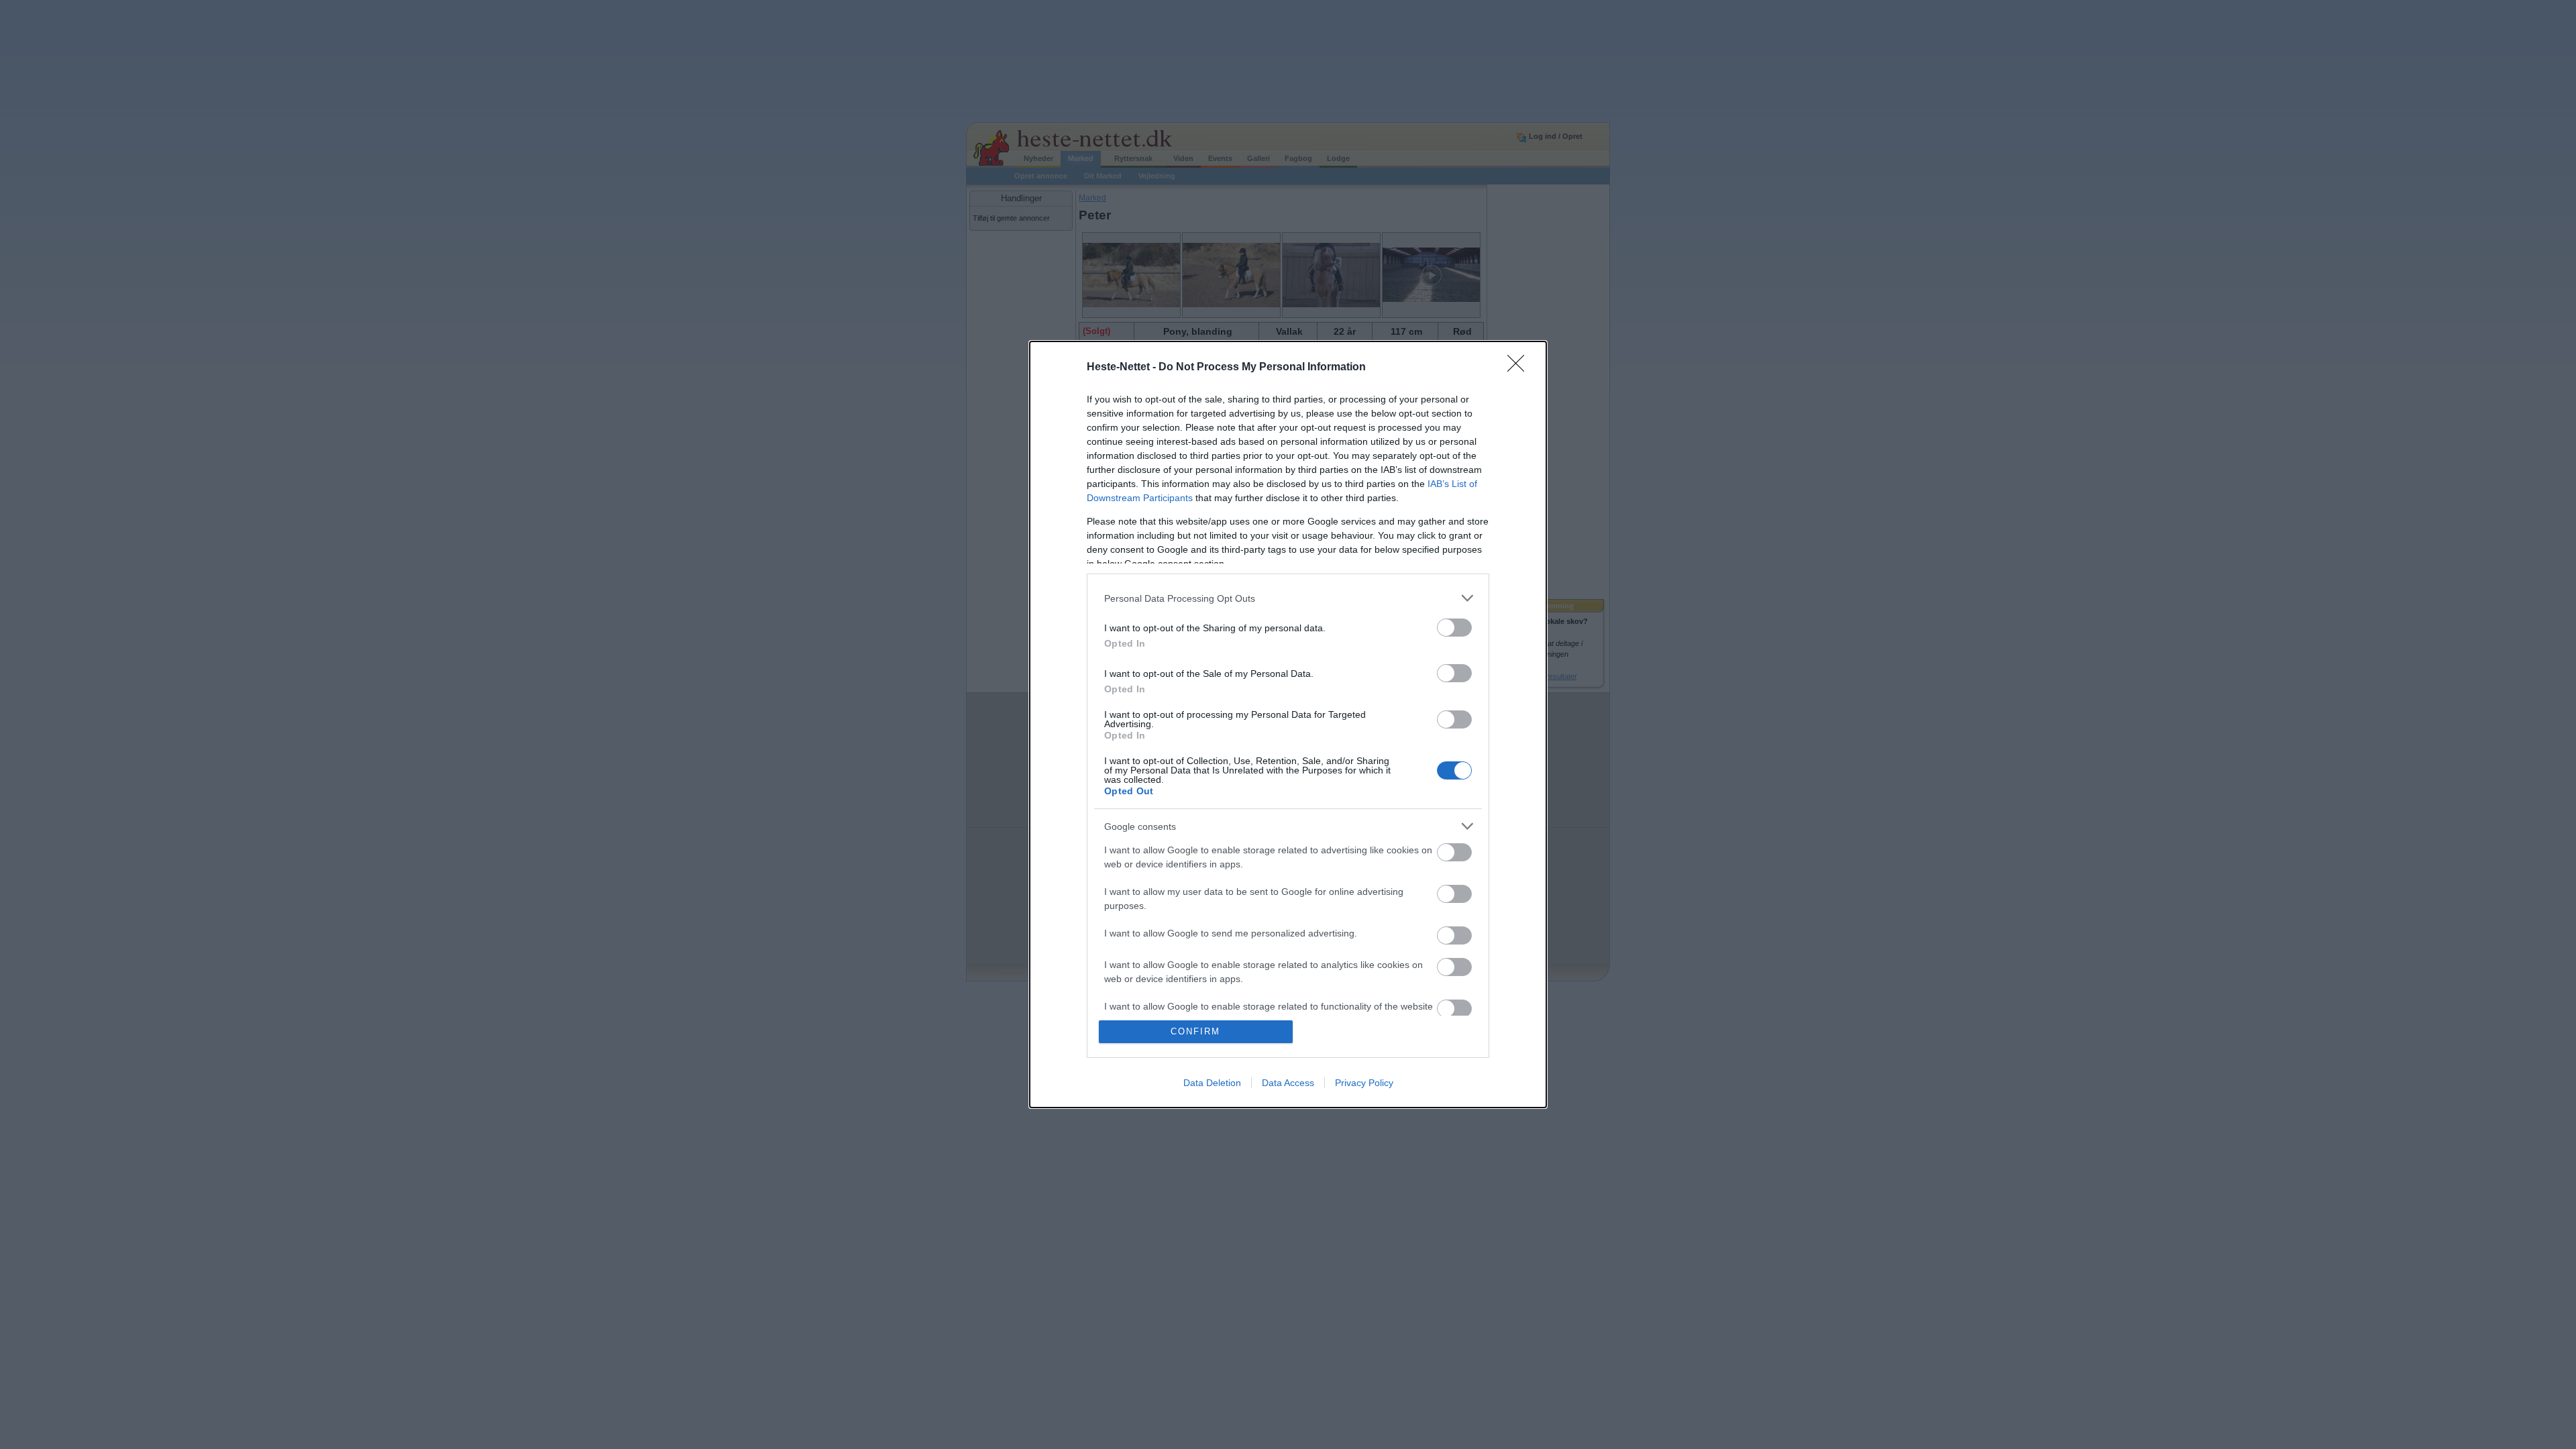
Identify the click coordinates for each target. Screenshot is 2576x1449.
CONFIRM (1195, 1031)
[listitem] (1288, 598)
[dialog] (1288, 724)
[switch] (1454, 628)
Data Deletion (1212, 1083)
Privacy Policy (1364, 1083)
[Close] (1520, 368)
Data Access (1288, 1083)
